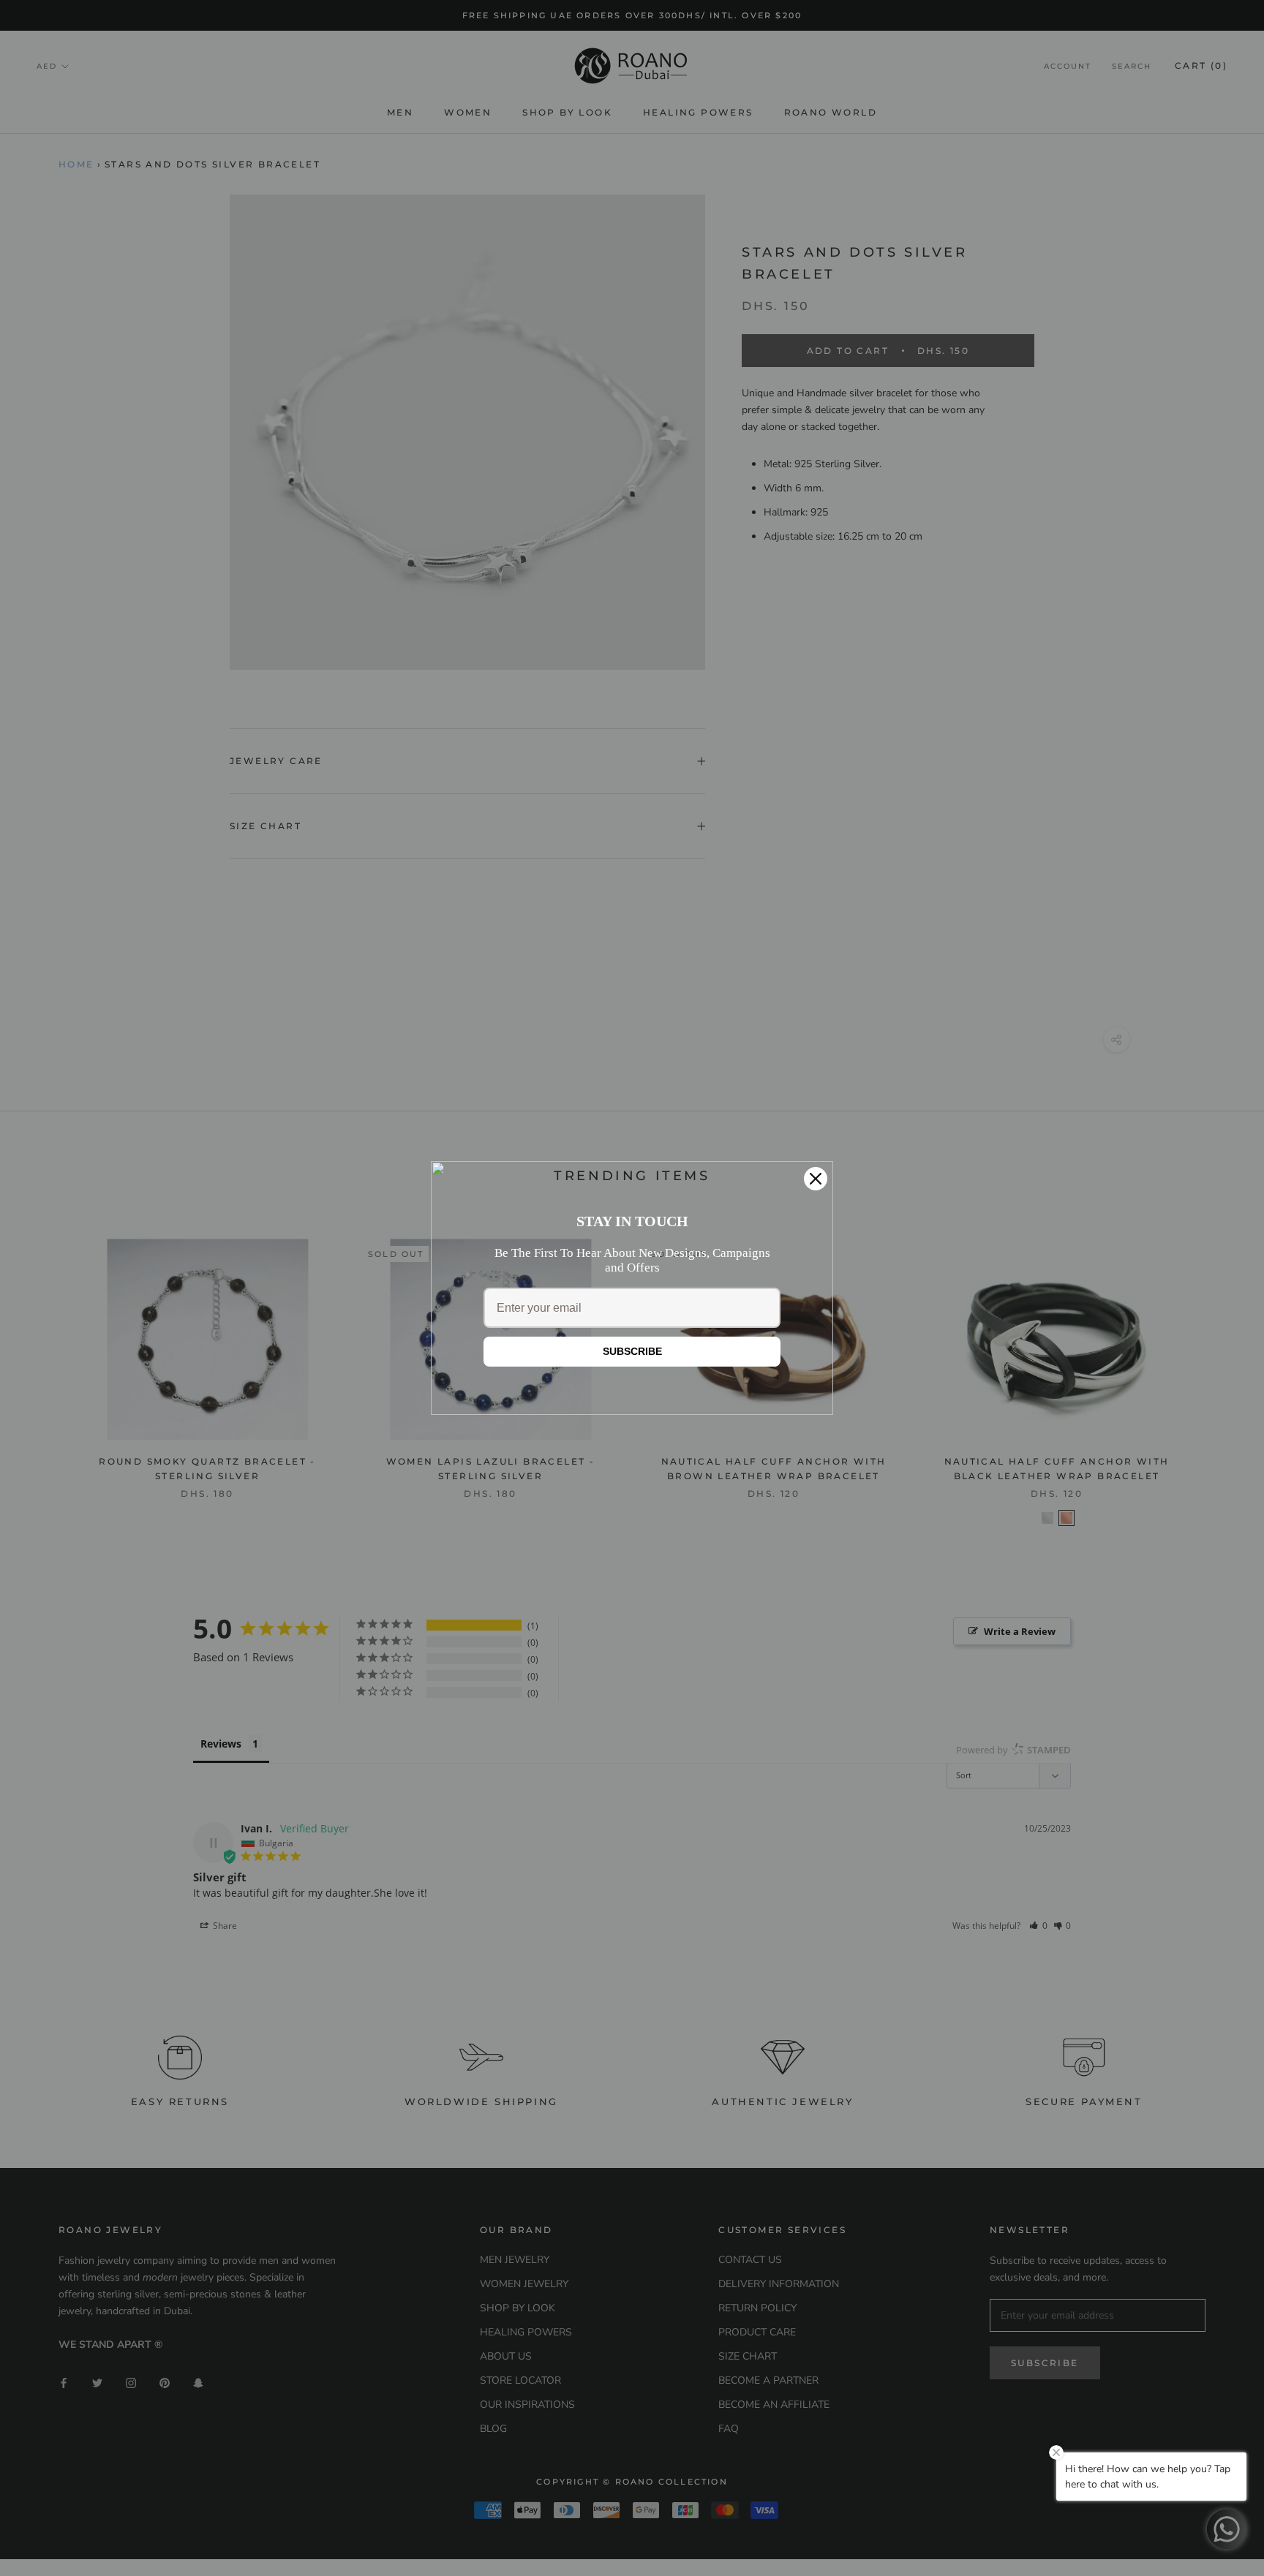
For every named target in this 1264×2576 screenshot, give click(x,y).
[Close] (816, 1179)
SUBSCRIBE (632, 1351)
